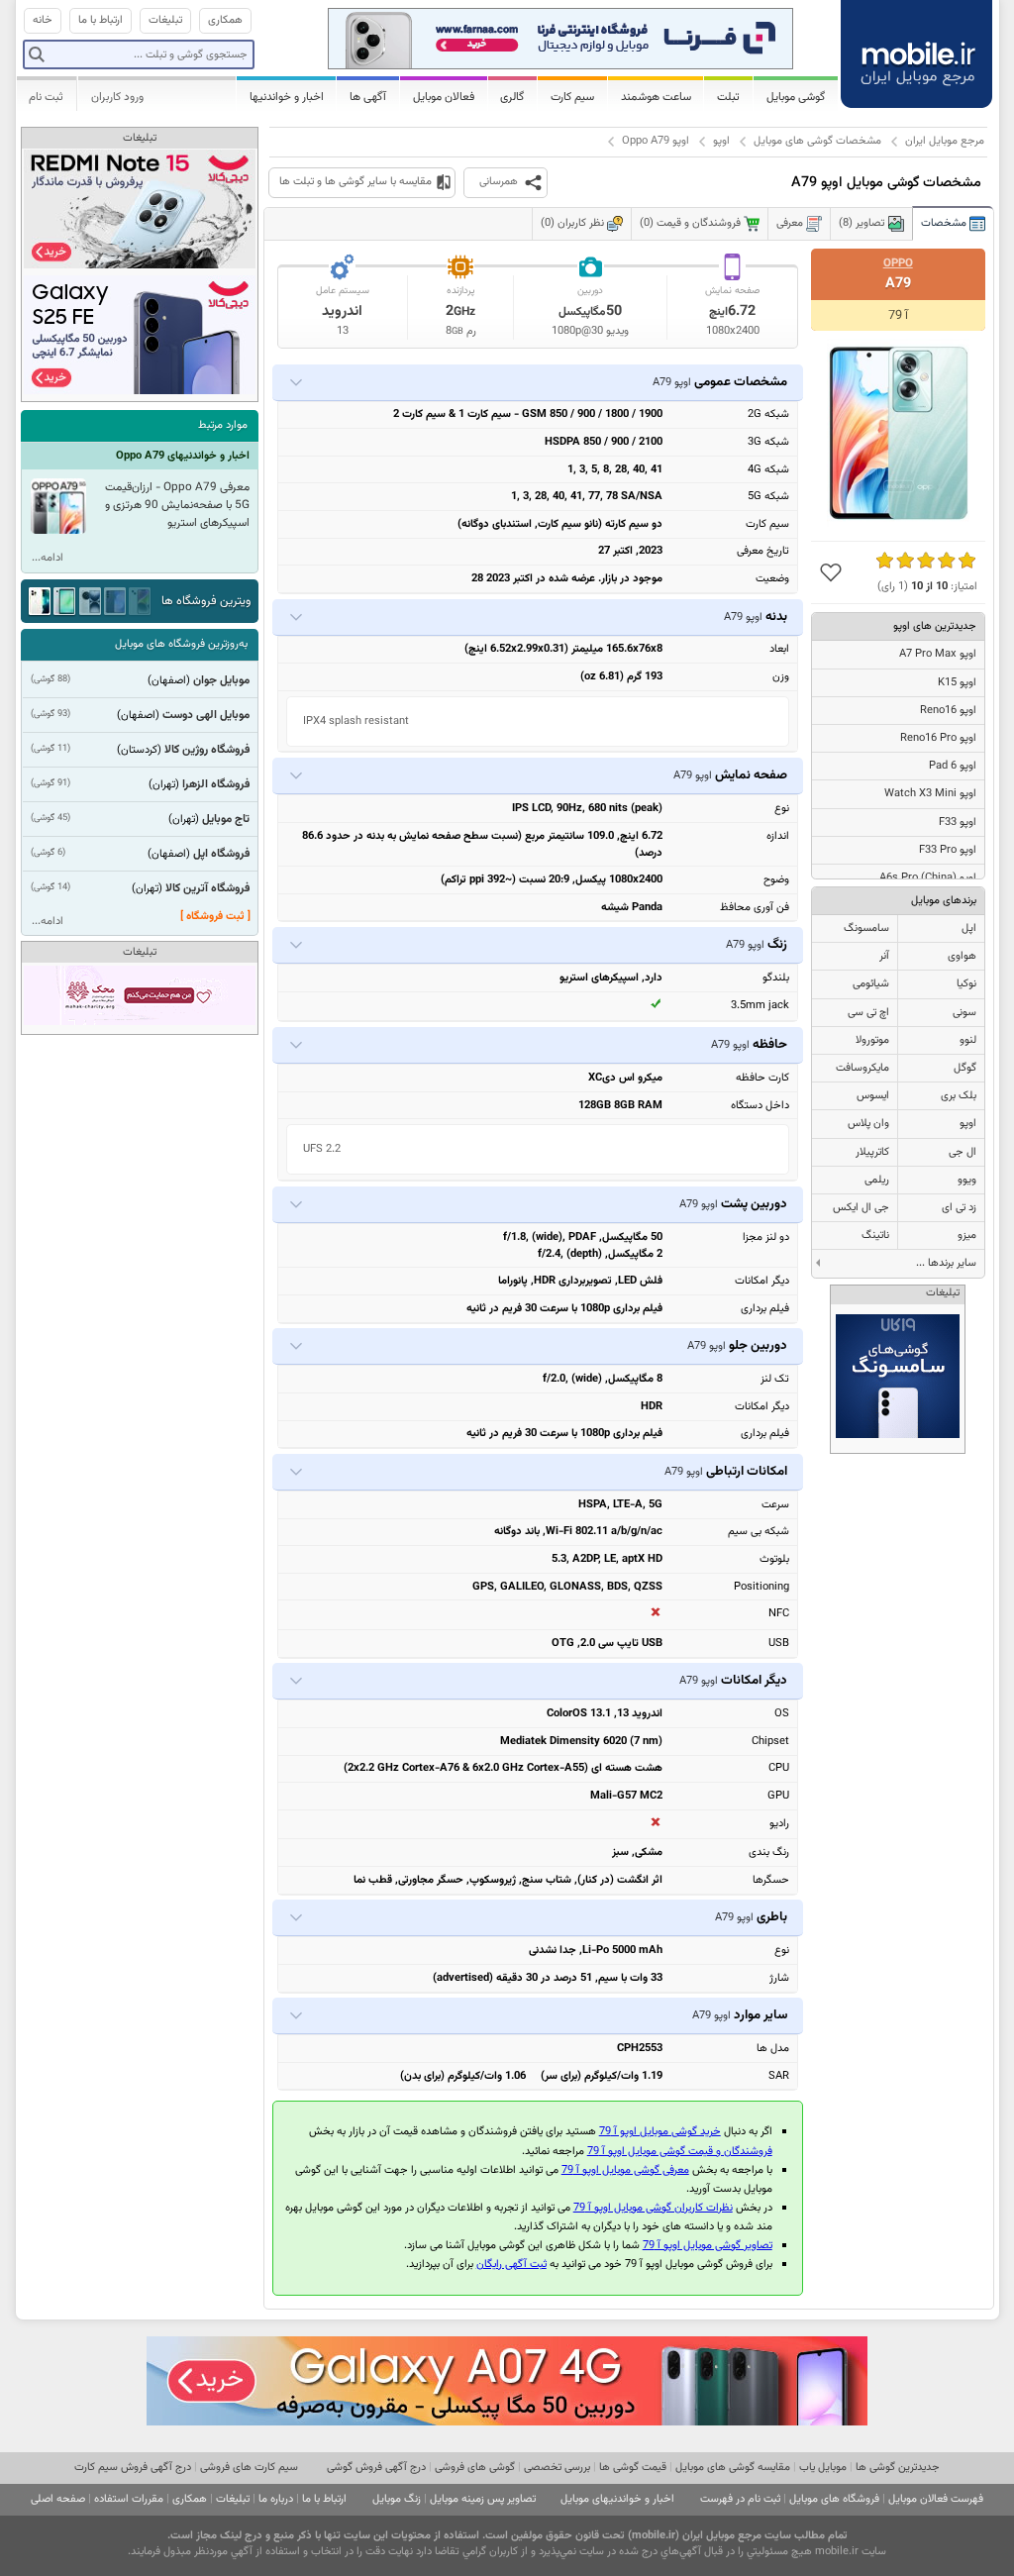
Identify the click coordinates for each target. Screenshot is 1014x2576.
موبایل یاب (823, 2468)
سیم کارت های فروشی (249, 2468)
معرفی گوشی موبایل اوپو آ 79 (625, 2170)
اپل (969, 928)
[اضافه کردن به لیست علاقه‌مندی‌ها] (831, 572)
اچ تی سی (868, 1013)
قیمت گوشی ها (633, 2468)
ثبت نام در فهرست (740, 2499)
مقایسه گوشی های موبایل (733, 2468)
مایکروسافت (862, 1068)
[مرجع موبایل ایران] (918, 52)
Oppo (898, 263)
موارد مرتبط (223, 425)
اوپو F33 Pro (948, 850)
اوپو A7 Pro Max (938, 654)
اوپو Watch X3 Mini (930, 794)
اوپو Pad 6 (953, 766)
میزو (967, 1236)
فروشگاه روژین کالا (207, 750)
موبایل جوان (221, 680)
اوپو (721, 141)
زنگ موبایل (397, 2499)
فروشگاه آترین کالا (207, 888)
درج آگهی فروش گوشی (376, 2468)
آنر (884, 956)
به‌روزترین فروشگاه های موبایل (181, 644)
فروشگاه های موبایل (834, 2499)
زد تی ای (959, 1208)
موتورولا (872, 1040)
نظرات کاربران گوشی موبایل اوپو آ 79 (653, 2208)
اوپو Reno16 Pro (938, 738)
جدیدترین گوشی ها (898, 2468)
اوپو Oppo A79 (656, 141)
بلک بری (959, 1096)
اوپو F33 (958, 823)
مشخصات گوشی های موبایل (817, 141)
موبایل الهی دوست (206, 715)
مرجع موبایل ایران (945, 141)
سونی (964, 1013)
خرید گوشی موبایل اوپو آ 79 (660, 2132)
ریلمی (877, 1180)
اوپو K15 (957, 683)
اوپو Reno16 (948, 711)
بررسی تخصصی (557, 2468)
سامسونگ (866, 928)
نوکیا (966, 984)
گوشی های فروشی (475, 2468)
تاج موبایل (226, 819)
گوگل (965, 1068)
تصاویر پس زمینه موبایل (483, 2499)
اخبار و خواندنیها (287, 97)
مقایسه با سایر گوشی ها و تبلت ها (355, 182)
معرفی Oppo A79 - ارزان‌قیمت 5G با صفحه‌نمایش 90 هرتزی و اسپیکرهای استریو (177, 505)
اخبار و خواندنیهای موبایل (617, 2499)
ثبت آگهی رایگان (511, 2265)
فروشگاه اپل (221, 854)
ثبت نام (46, 97)
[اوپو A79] (898, 433)
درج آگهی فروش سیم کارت (133, 2468)
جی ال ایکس (861, 1208)
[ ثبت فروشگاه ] (215, 917)
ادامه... (48, 558)
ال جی (963, 1152)
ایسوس (873, 1096)
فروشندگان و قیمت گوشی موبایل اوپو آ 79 (680, 2152)
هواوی (962, 956)
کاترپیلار (872, 1152)
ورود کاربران (117, 97)
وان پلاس (868, 1124)
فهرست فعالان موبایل (936, 2499)
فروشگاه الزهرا (216, 784)
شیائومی (871, 984)
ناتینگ (875, 1236)
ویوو (967, 1180)
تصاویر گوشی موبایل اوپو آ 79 (708, 2246)
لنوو (968, 1040)
